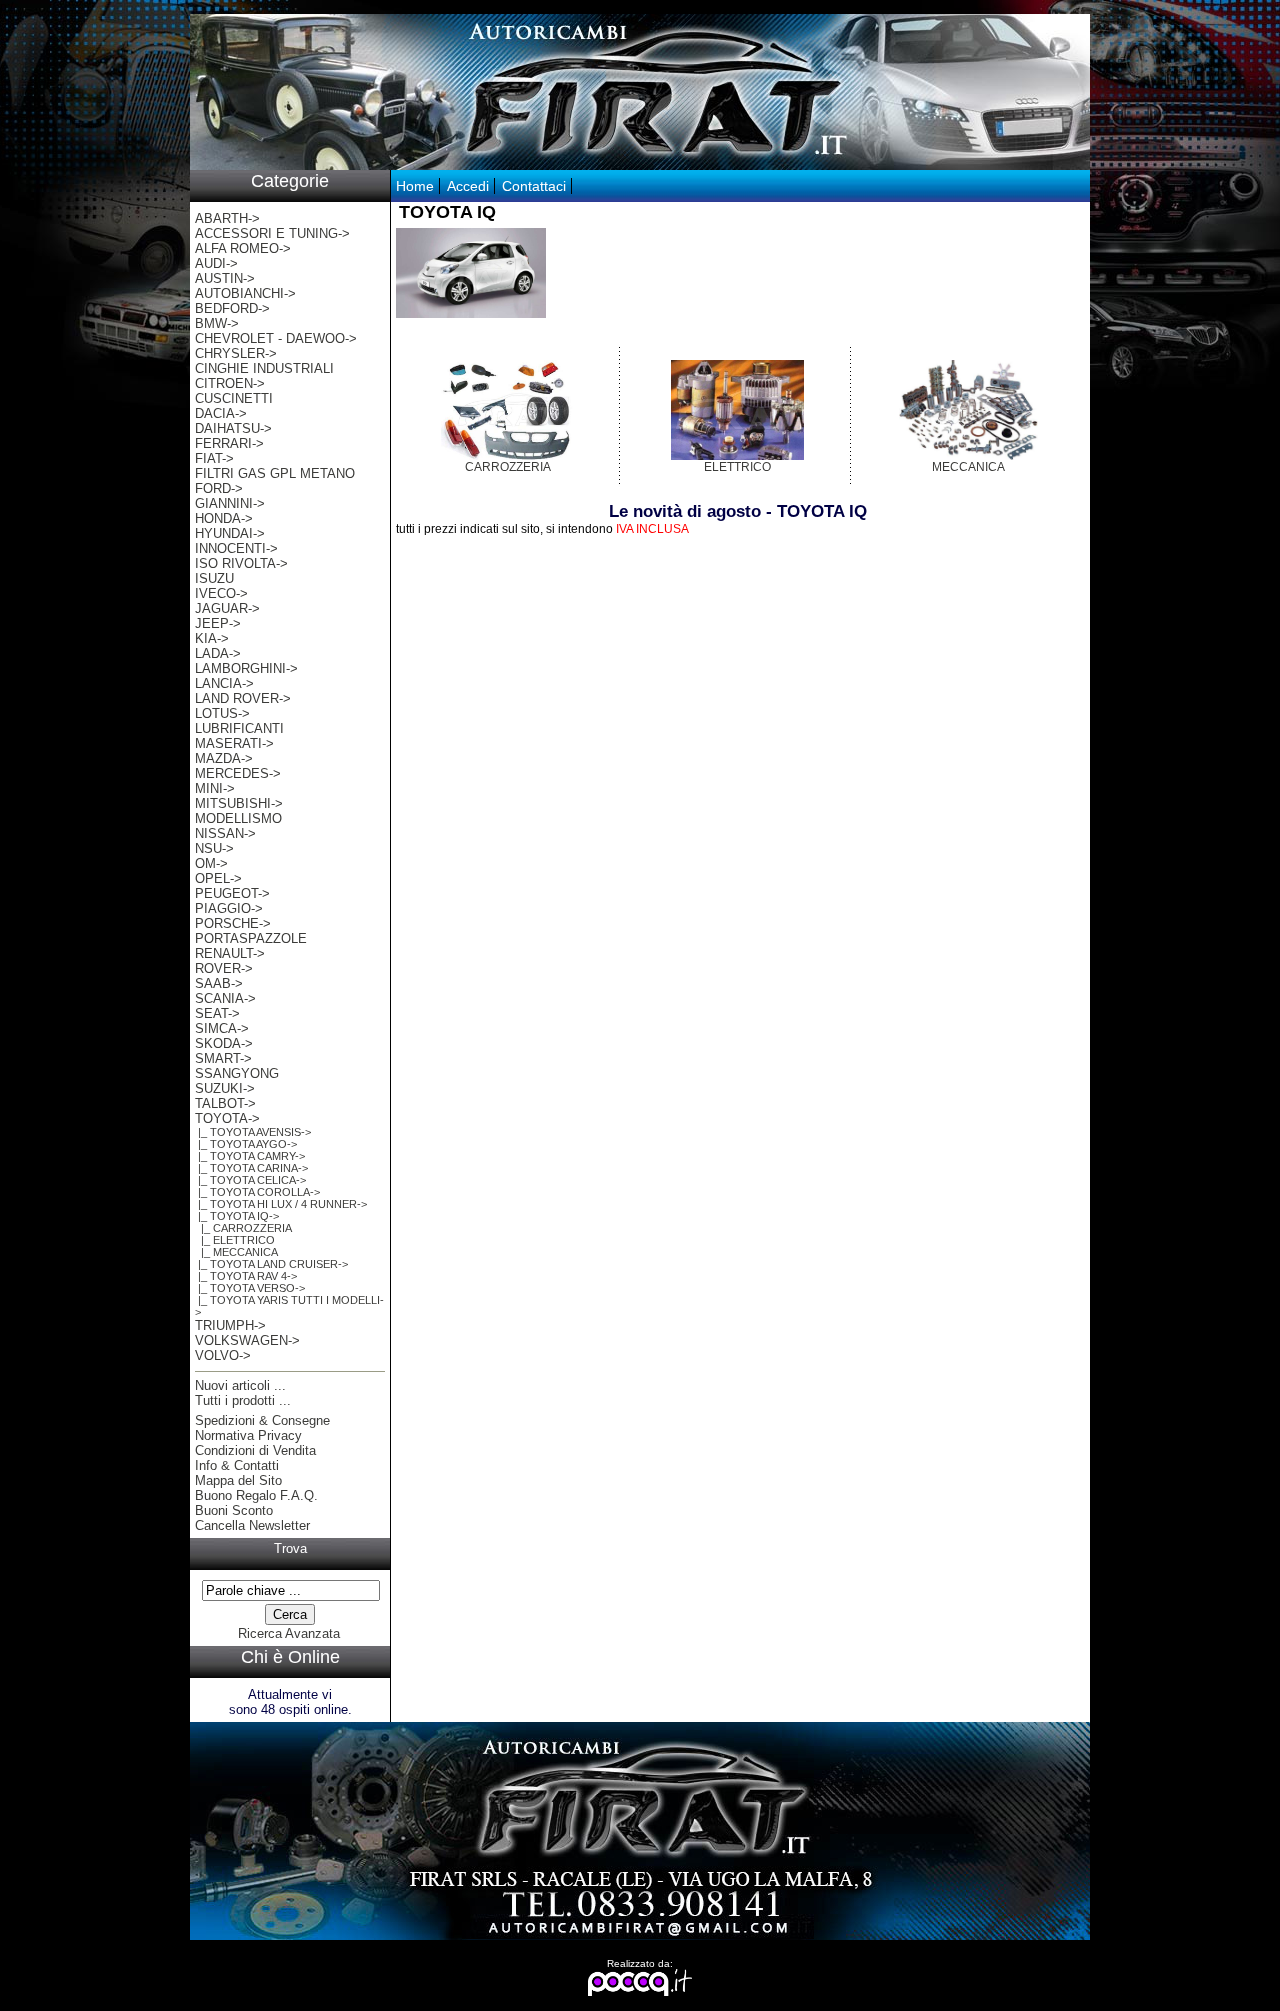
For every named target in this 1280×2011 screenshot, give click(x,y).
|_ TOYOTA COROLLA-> (257, 1192)
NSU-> (214, 848)
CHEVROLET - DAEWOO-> (276, 338)
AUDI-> (216, 263)
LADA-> (218, 653)
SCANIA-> (225, 998)
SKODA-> (224, 1043)
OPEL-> (218, 878)
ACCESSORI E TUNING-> (272, 233)
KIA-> (212, 638)
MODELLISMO (238, 818)
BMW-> (217, 323)
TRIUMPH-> (230, 1325)
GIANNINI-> (230, 503)
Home (415, 186)
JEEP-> (218, 623)
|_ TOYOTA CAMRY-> (250, 1156)
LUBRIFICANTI (239, 728)
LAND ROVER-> (243, 698)
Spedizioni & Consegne (262, 1420)
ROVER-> (224, 968)
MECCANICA (968, 467)
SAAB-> (219, 983)
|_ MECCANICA (236, 1252)
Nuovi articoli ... (240, 1385)
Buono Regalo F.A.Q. (256, 1495)
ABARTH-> (227, 218)
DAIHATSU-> (233, 428)
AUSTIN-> (225, 278)
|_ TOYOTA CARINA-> (251, 1168)
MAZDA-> (224, 758)
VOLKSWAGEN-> (247, 1340)
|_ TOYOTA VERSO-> (250, 1288)
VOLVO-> (223, 1355)
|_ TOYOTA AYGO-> (246, 1144)
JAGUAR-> (227, 608)
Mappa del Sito (238, 1480)
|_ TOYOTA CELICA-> (250, 1180)
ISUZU (214, 578)
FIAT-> (214, 458)
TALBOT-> (225, 1103)
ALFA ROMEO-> (243, 248)
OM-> (211, 863)
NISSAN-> (225, 833)
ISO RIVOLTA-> (241, 563)
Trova (290, 1548)
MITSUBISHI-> (239, 803)
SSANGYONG (237, 1073)
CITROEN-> (230, 383)
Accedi (468, 186)
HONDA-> (224, 518)
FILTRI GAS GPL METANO (275, 473)
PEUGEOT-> (232, 893)
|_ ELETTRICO (235, 1240)
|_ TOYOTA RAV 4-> (246, 1276)
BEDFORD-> (232, 308)
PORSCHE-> (233, 923)
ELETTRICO (737, 467)
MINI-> (215, 788)
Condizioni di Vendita (255, 1450)
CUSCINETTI (234, 398)
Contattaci (534, 186)
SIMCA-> (222, 1028)
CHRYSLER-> (236, 353)
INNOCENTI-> (236, 548)
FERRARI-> (229, 443)
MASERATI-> (234, 743)
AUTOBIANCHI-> (245, 293)
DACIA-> (221, 413)
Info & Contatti (237, 1465)
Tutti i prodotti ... (243, 1400)
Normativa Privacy (248, 1435)
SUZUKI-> (225, 1088)
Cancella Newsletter (252, 1525)
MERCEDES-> (238, 773)
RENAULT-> (230, 953)
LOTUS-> (222, 713)
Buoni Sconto (234, 1510)
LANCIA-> (224, 683)
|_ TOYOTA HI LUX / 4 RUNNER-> (281, 1204)
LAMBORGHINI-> (246, 668)
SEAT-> (217, 1013)
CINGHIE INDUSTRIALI (264, 368)
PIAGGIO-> (229, 908)
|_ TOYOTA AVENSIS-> (253, 1132)
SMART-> (223, 1058)
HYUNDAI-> (230, 533)
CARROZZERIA (508, 467)
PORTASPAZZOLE (251, 938)
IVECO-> (221, 593)
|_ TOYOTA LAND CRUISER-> (271, 1264)
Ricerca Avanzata (289, 1633)
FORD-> (219, 488)
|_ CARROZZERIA (243, 1228)
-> (227, 1118)
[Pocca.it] (640, 1992)
